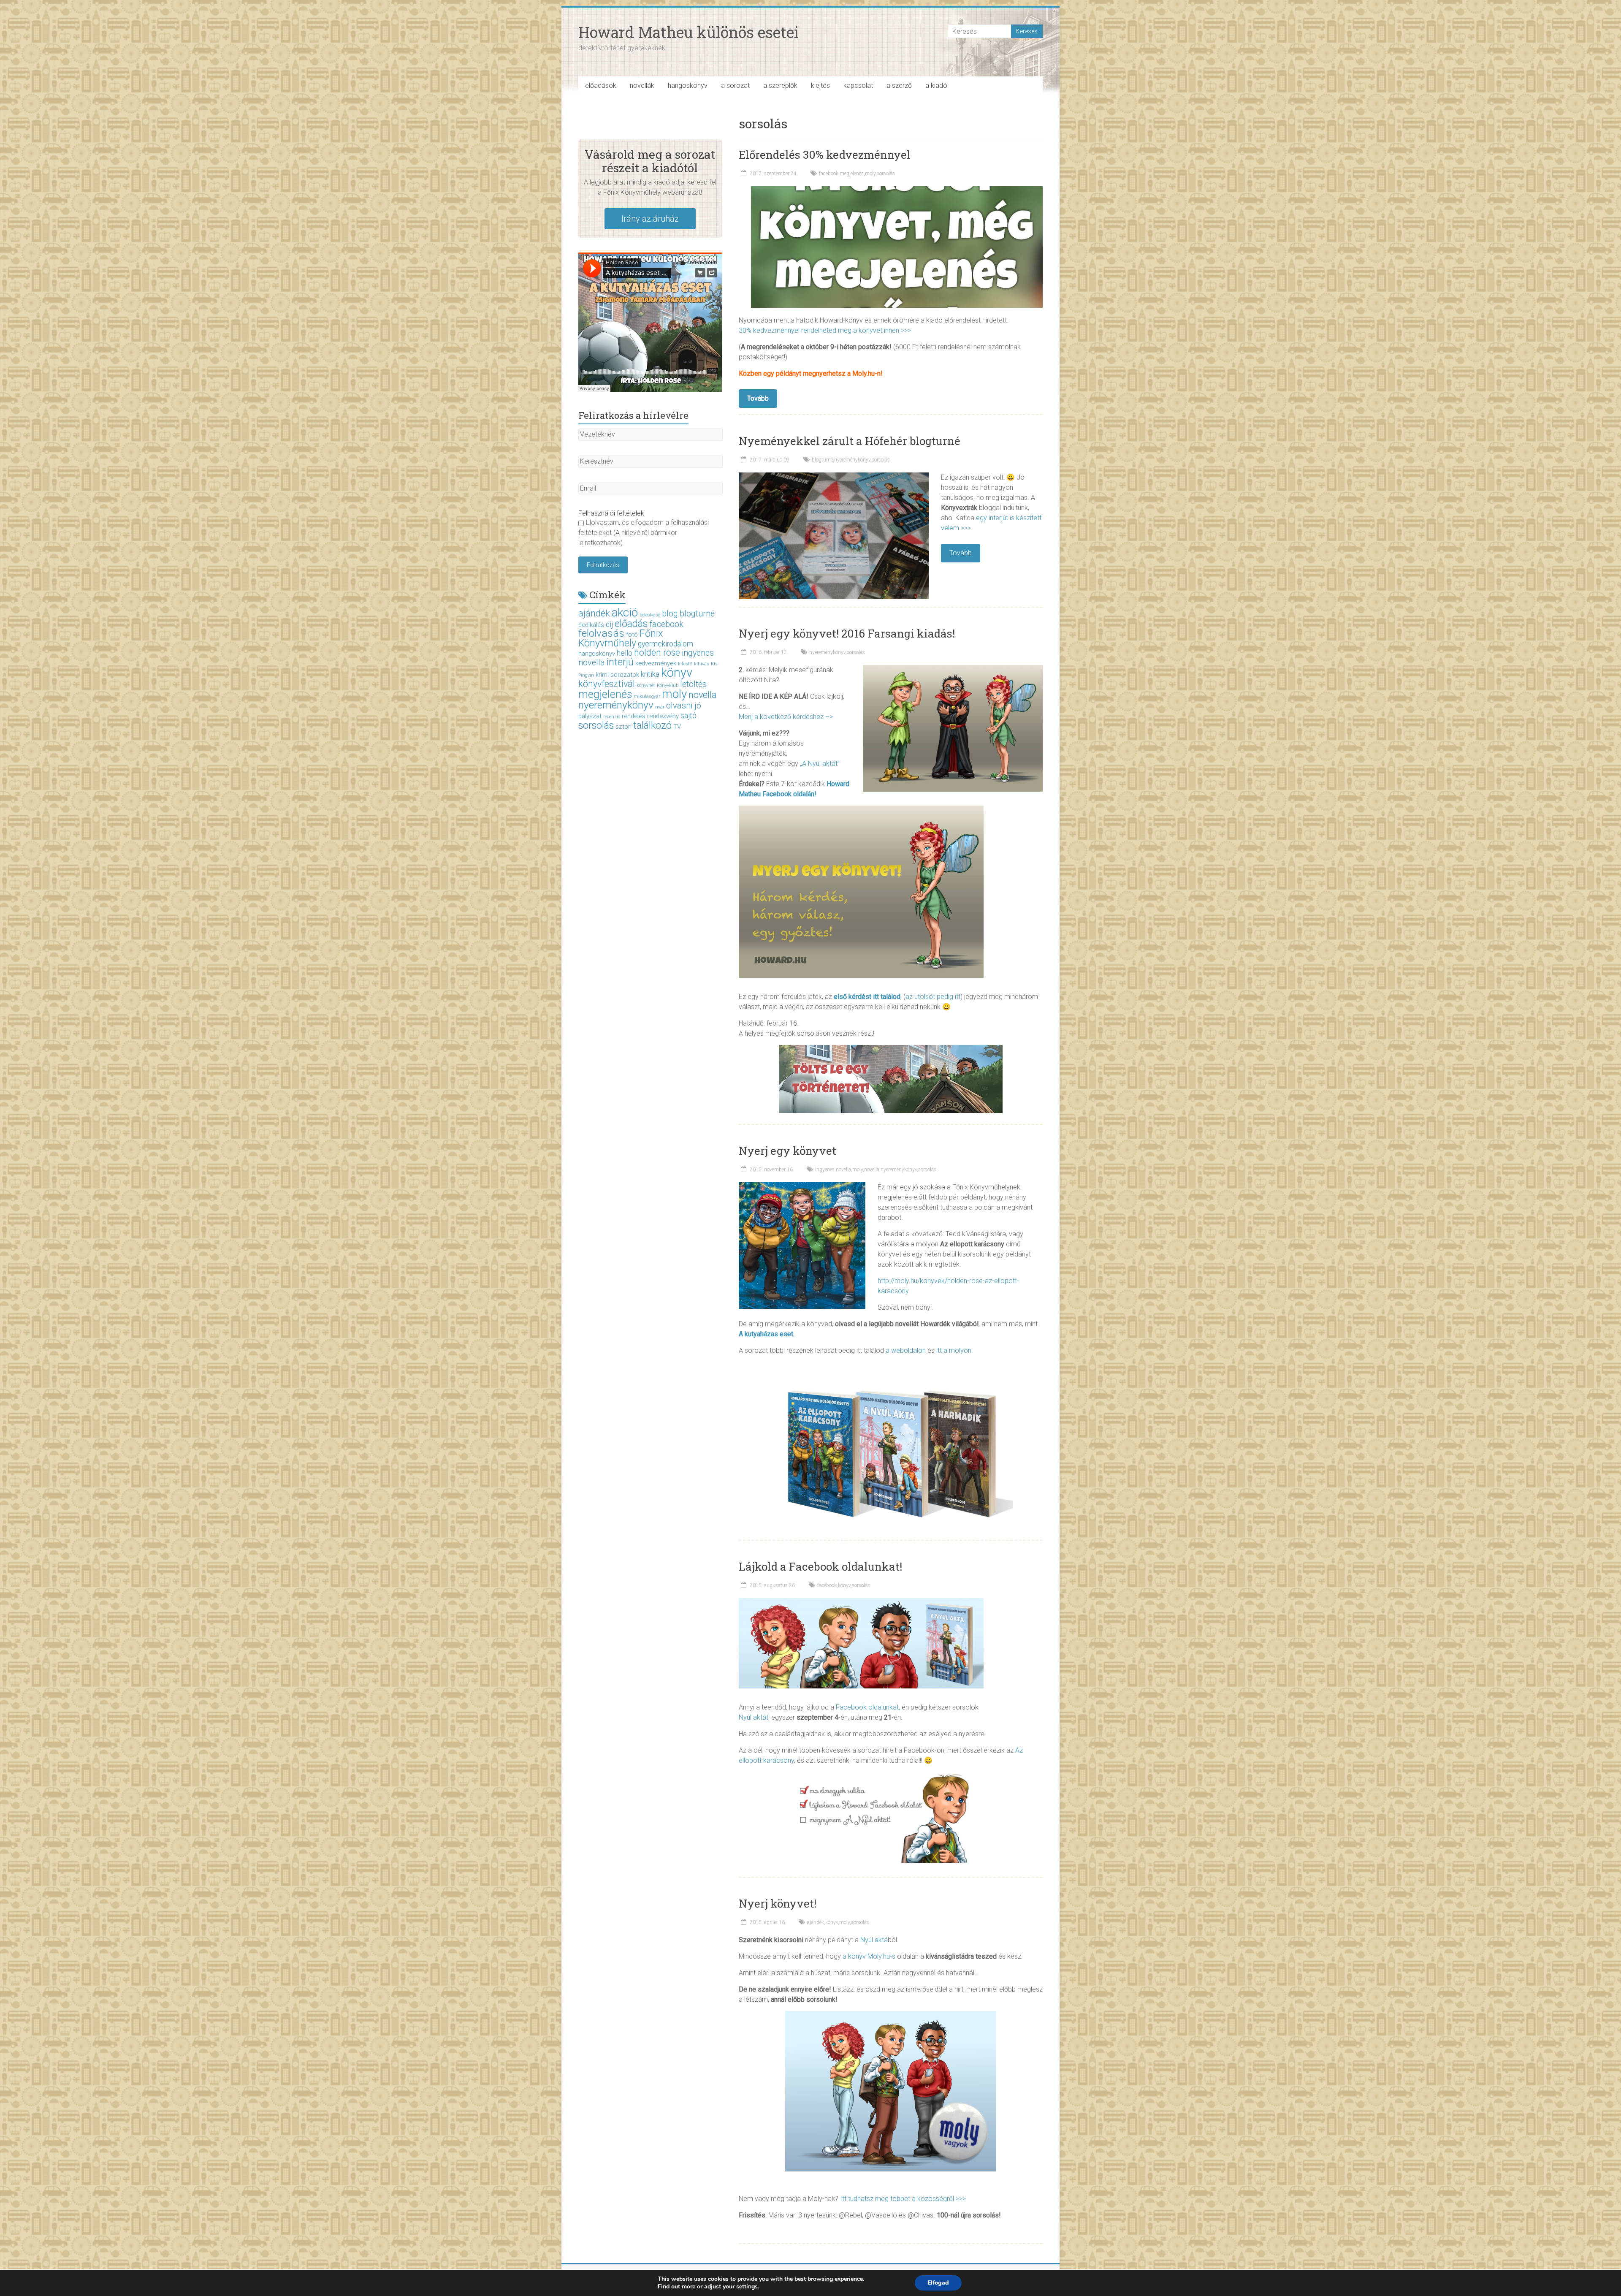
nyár (660, 707)
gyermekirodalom (665, 644)
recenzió (612, 717)
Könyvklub (668, 685)
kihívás (702, 664)
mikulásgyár (647, 696)
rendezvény (663, 716)
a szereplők (780, 85)
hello (625, 653)
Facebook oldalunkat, (868, 1707)
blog (670, 614)
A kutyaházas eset (766, 1334)
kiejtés (820, 85)
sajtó (689, 716)
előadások (601, 85)
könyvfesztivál (607, 684)
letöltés (693, 684)
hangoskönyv (688, 85)
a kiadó (936, 85)
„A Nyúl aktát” (820, 764)
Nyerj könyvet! (778, 1903)
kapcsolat (858, 85)
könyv (844, 1585)
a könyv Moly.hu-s (869, 1956)
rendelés (634, 716)
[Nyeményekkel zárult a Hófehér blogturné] (834, 476)
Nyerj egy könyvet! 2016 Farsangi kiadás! (847, 633)
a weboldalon (906, 1350)
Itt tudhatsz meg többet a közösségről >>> (903, 2199)
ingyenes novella (833, 1170)
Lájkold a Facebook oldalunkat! (820, 1566)
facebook (829, 174)
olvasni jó (684, 706)
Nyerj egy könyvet (787, 1151)
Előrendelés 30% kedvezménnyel (825, 155)
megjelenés (852, 174)
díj (609, 624)
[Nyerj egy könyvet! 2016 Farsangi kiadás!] (953, 669)
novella (872, 1170)
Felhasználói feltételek (611, 513)
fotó (632, 635)
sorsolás (886, 174)
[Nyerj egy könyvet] (802, 1186)
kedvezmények (656, 663)
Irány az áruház (650, 219)
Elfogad (938, 2283)
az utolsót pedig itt (933, 997)
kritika (650, 674)
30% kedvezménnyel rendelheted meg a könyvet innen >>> (825, 330)
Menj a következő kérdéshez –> (786, 717)
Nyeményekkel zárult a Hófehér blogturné (850, 441)
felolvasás (601, 633)
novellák (642, 85)
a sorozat (735, 85)
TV (677, 727)
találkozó (652, 725)
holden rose (657, 653)
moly (870, 174)
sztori (623, 727)
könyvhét (646, 685)
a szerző (899, 85)
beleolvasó (650, 615)
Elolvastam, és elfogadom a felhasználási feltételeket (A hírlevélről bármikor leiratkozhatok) (644, 533)
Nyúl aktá (874, 1940)
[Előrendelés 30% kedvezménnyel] (897, 190)
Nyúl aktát (754, 1717)
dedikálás (591, 625)
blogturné (822, 460)
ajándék (816, 1922)
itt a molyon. (955, 1350)
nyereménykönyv (852, 460)
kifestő (685, 664)
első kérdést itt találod (867, 997)
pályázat (590, 716)
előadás (631, 624)
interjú (620, 662)
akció (625, 612)
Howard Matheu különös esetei (689, 32)
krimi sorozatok (617, 675)
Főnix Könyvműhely (621, 638)
